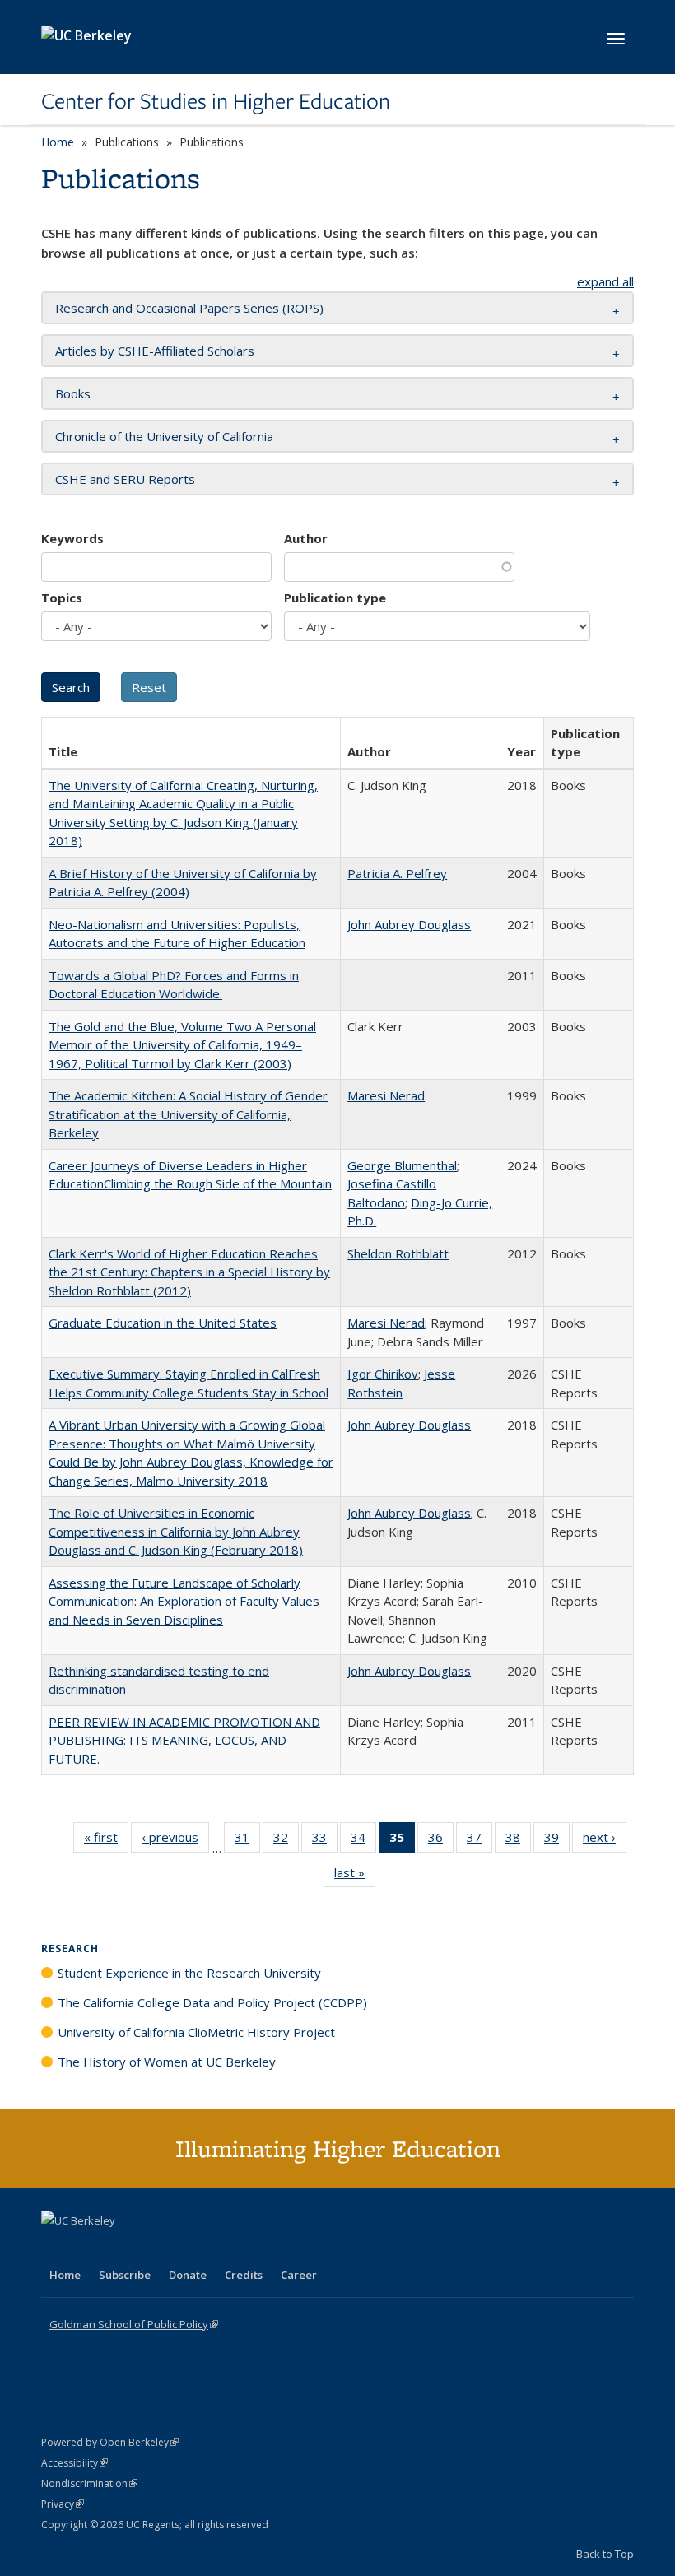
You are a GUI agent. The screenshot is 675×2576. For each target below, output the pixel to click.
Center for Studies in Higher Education (216, 101)
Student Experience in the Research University (189, 1973)
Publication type (335, 598)
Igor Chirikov (383, 1374)
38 (518, 1841)
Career (299, 2275)
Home (58, 142)
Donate (188, 2275)
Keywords (72, 538)
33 (325, 1841)
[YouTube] (120, 2248)
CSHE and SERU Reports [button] (125, 479)
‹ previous (175, 1841)
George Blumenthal (402, 1165)
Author (306, 538)
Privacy (63, 2504)
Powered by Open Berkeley (110, 2442)
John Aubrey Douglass (409, 924)
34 (363, 1841)
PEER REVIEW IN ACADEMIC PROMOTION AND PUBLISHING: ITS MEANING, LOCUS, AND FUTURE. (184, 1740)
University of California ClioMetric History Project (196, 2032)
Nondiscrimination (89, 2483)
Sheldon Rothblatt (398, 1253)
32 (286, 1841)
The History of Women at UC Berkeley (167, 2062)
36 (441, 1841)
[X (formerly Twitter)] (56, 2248)
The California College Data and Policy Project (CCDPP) (212, 2002)
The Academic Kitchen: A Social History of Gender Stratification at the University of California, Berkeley (188, 1114)
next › (605, 1841)
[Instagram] (152, 2248)
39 (557, 1841)
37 (479, 1841)
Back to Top (605, 2554)
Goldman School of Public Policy (134, 2324)
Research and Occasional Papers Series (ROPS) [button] (189, 308)
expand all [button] (605, 281)
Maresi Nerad (386, 1095)
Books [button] (73, 393)
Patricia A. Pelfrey (397, 873)
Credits (244, 2275)
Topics (62, 598)
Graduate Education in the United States (163, 1323)
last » (355, 1876)
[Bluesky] (184, 2248)
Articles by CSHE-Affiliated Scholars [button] (155, 351)
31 (247, 1841)
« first (106, 1841)
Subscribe (125, 2275)
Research (70, 1948)
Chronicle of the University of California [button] (164, 436)
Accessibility (74, 2463)
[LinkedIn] (88, 2248)
